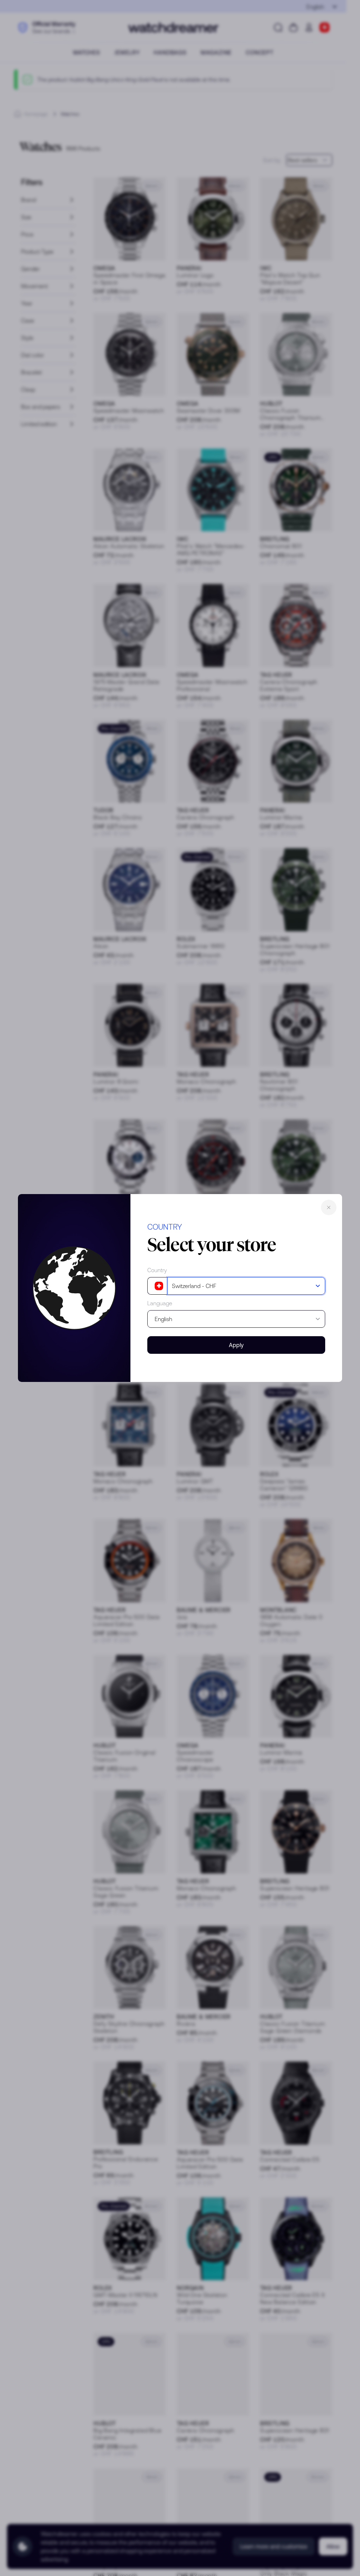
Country (157, 1270)
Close (329, 1207)
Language (160, 1303)
